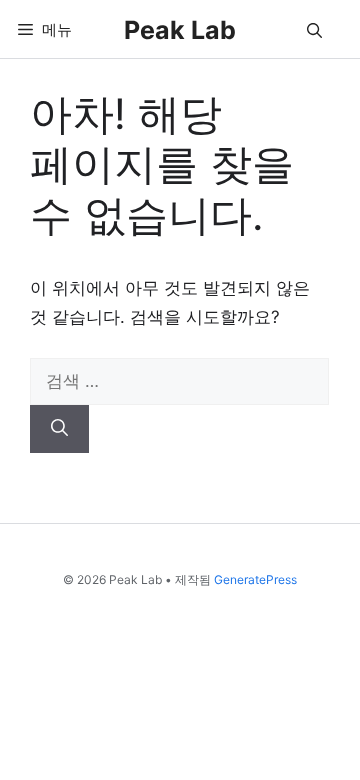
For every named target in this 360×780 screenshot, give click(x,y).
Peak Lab (180, 30)
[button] (314, 29)
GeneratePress (255, 579)
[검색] (59, 429)
